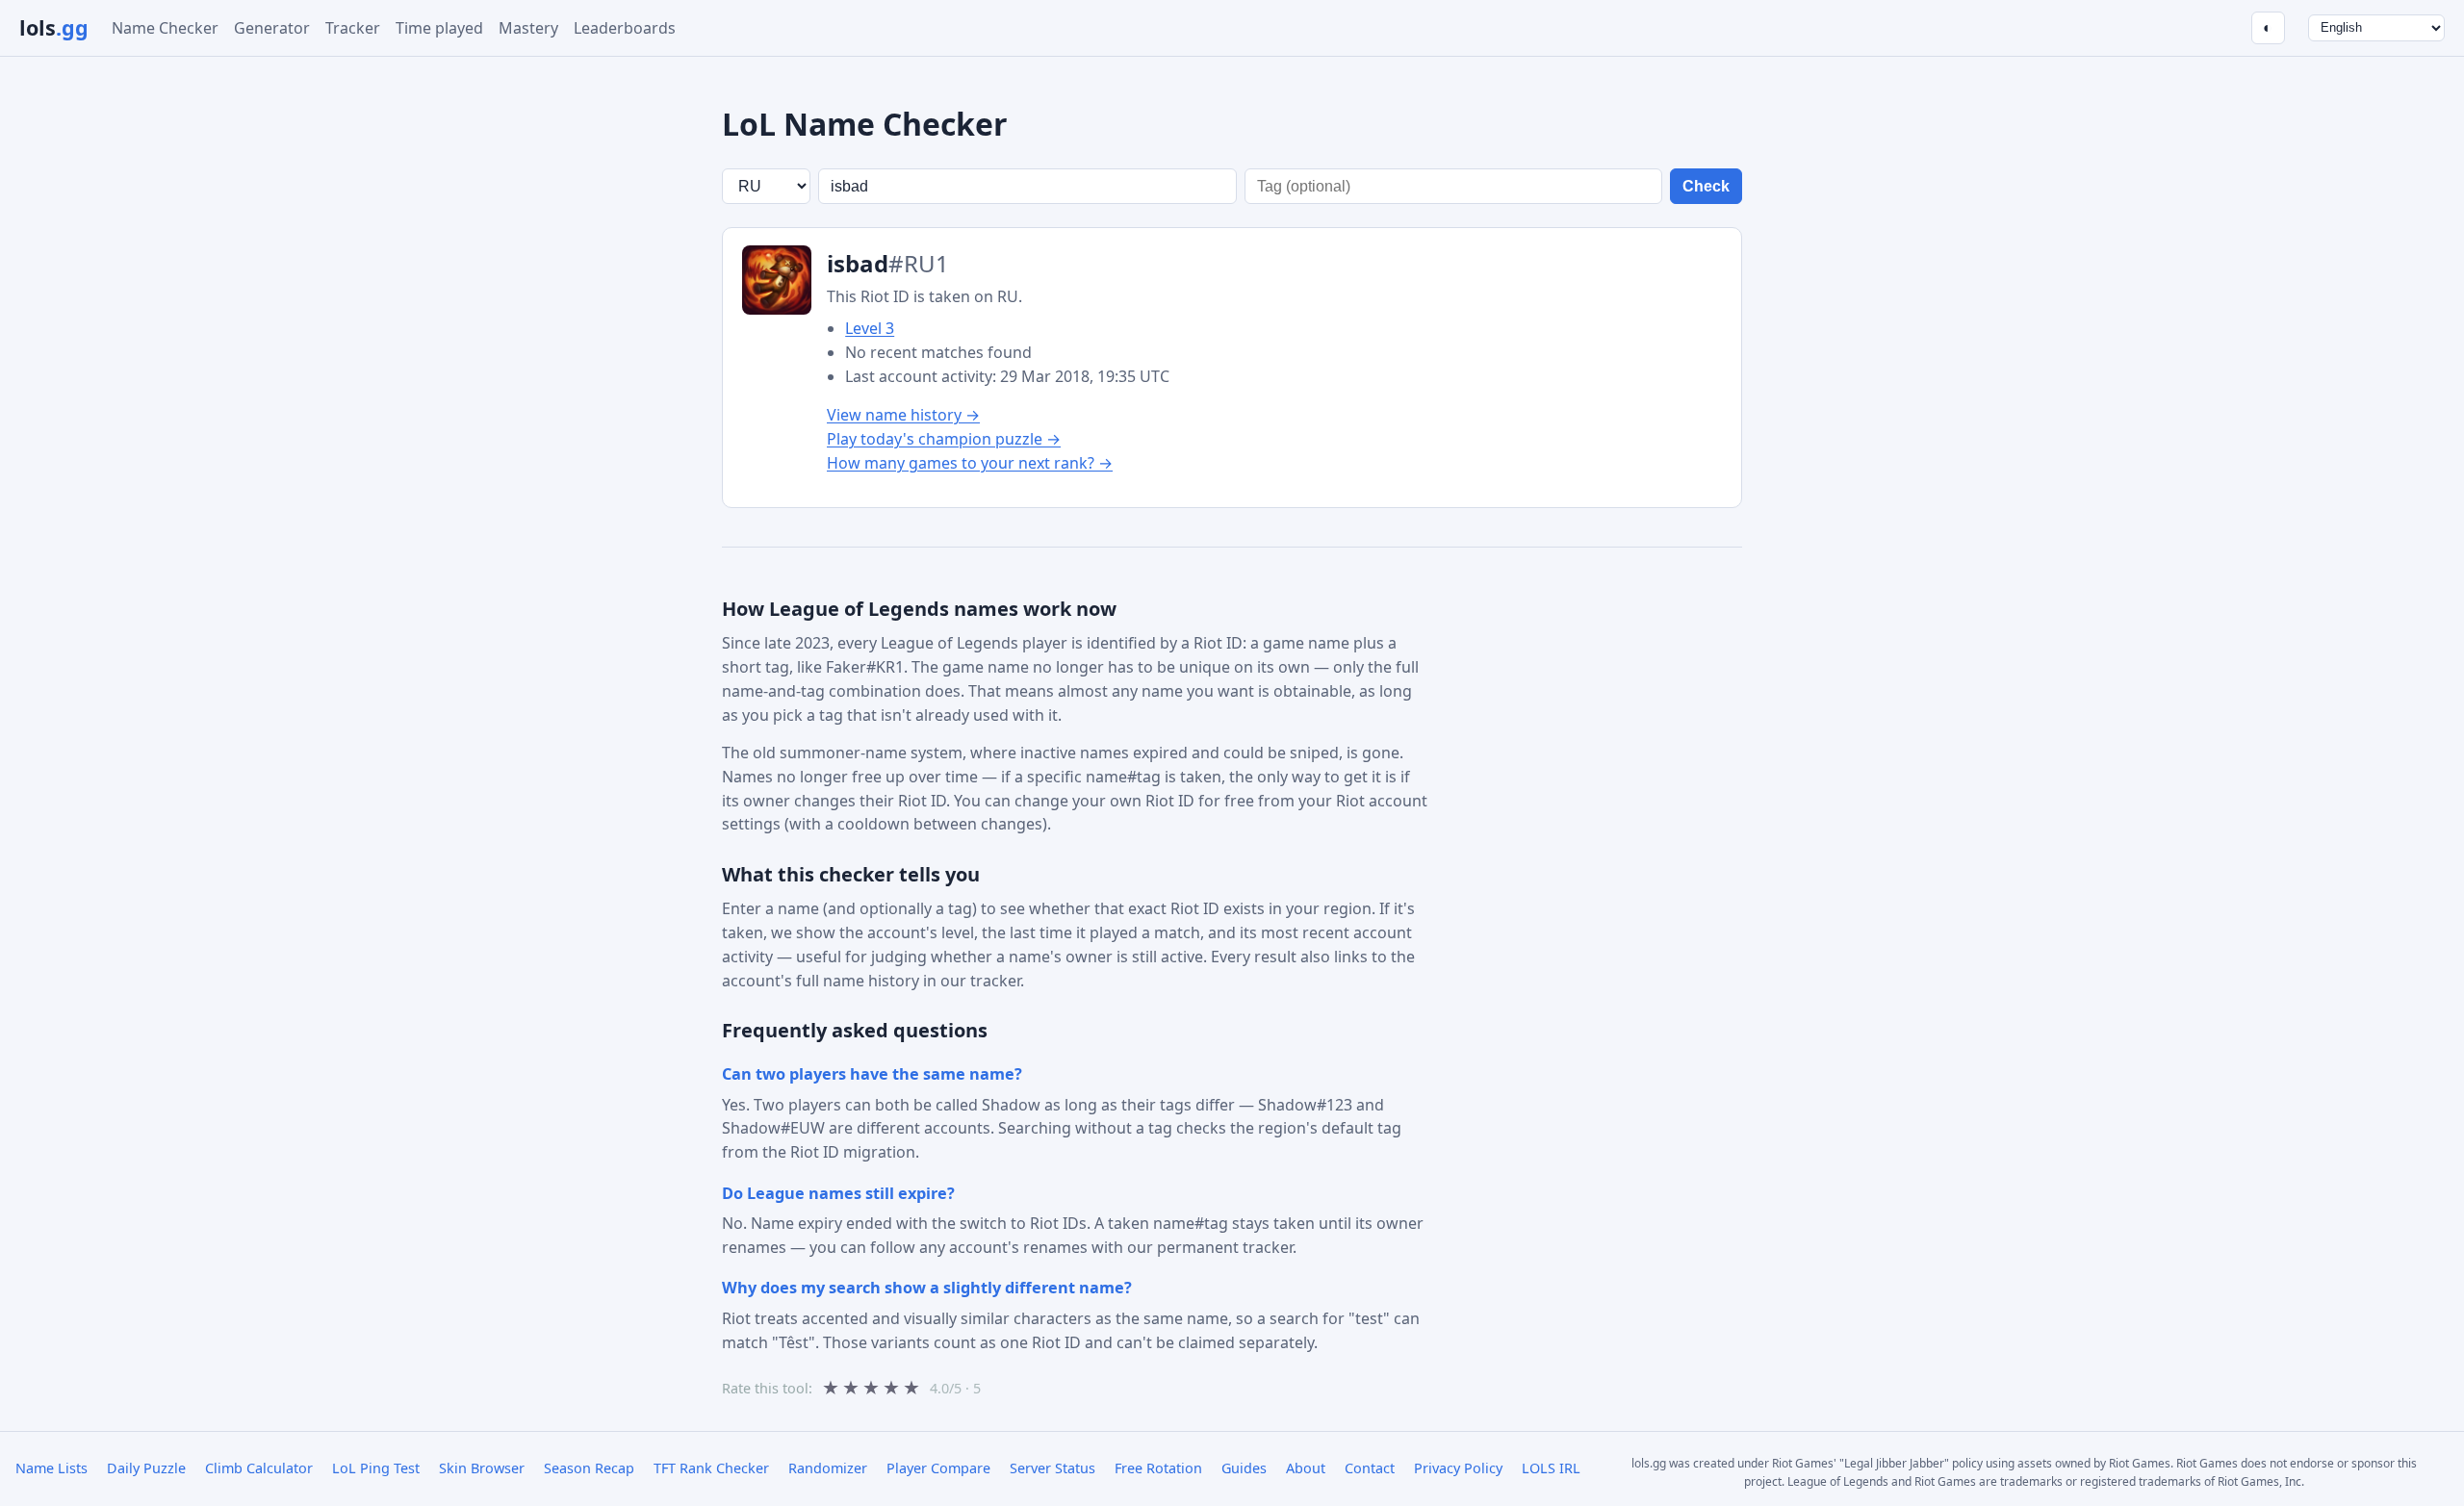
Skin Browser (482, 1468)
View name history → (903, 415)
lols (54, 27)
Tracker (353, 28)
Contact (1370, 1468)
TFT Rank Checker (711, 1468)
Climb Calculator (259, 1468)
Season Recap (589, 1468)
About (1306, 1468)
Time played (439, 28)
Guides (1244, 1468)
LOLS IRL (1551, 1468)
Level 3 (870, 328)
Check (1706, 186)
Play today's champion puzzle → (944, 439)
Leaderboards (625, 28)
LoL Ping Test (376, 1468)
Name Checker (165, 28)
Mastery (528, 28)
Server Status (1052, 1468)
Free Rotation (1158, 1468)
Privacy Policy (1458, 1468)
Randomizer (828, 1468)
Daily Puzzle (146, 1468)
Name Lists (51, 1468)
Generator (272, 28)
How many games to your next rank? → (970, 463)
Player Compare (938, 1468)
